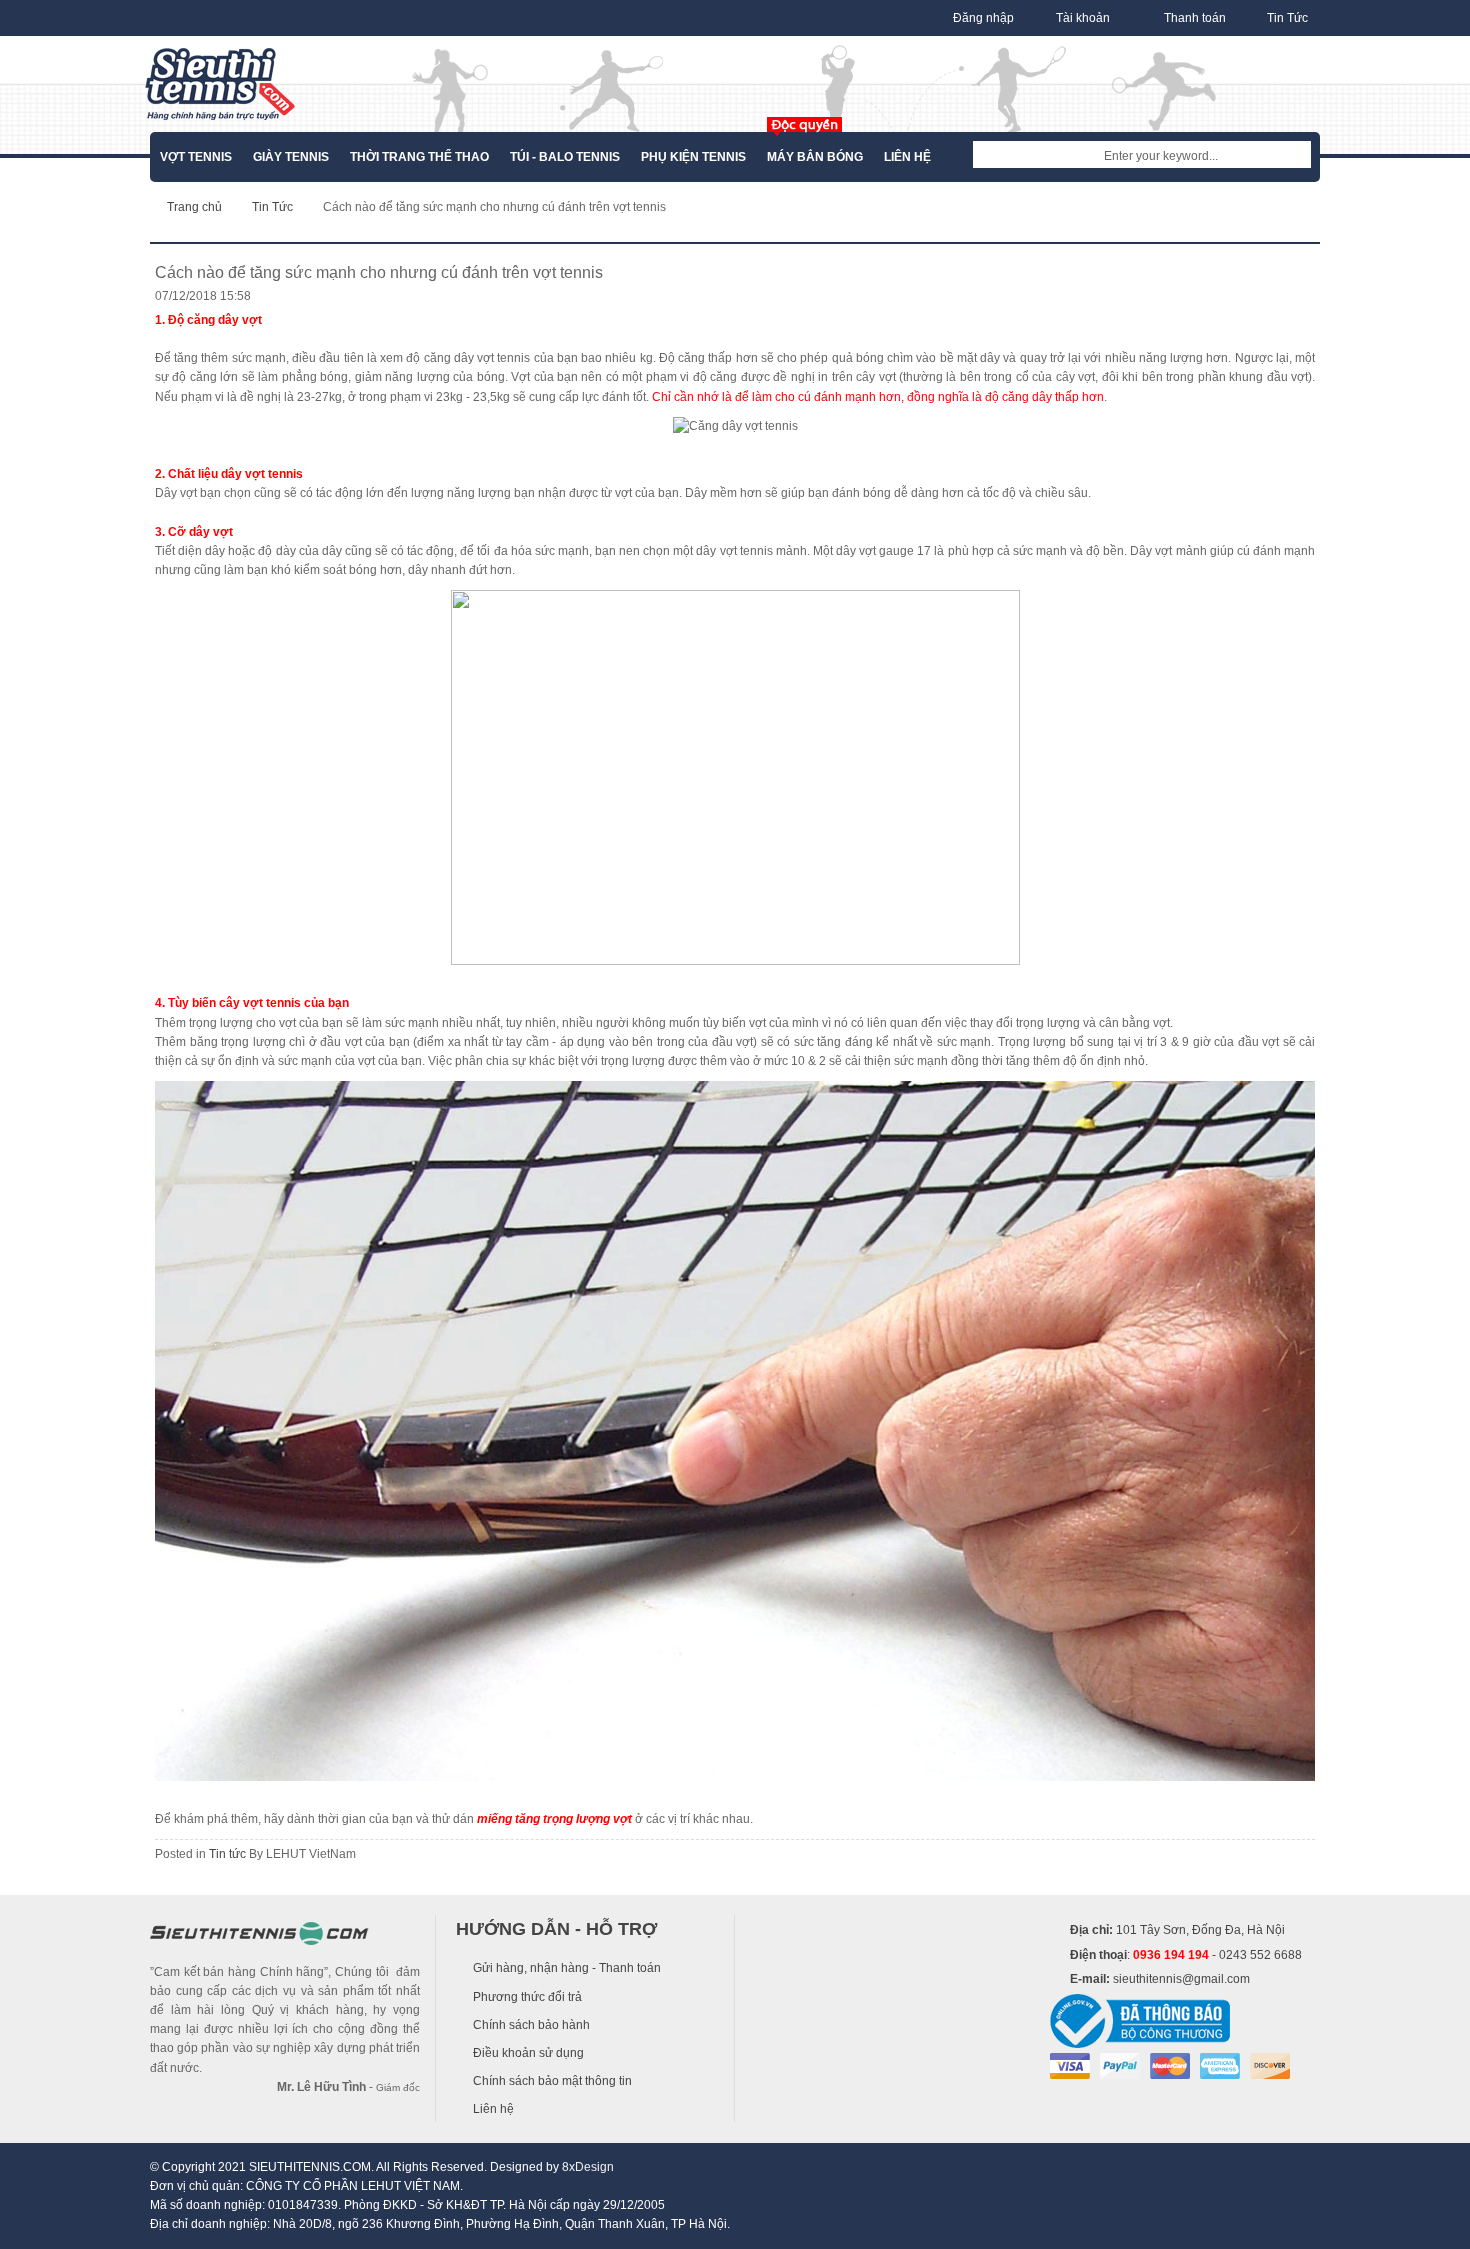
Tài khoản (1083, 18)
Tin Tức (1287, 18)
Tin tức (227, 1854)
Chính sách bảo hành (531, 2025)
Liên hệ (493, 2109)
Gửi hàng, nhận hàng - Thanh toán (567, 1968)
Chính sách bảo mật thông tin (552, 2081)
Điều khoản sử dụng (528, 2053)
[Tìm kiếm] (1296, 156)
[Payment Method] (1070, 2065)
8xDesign (588, 2167)
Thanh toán (1195, 18)
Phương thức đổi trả (527, 1997)
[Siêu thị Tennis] (220, 84)
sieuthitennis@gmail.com (1181, 1979)
